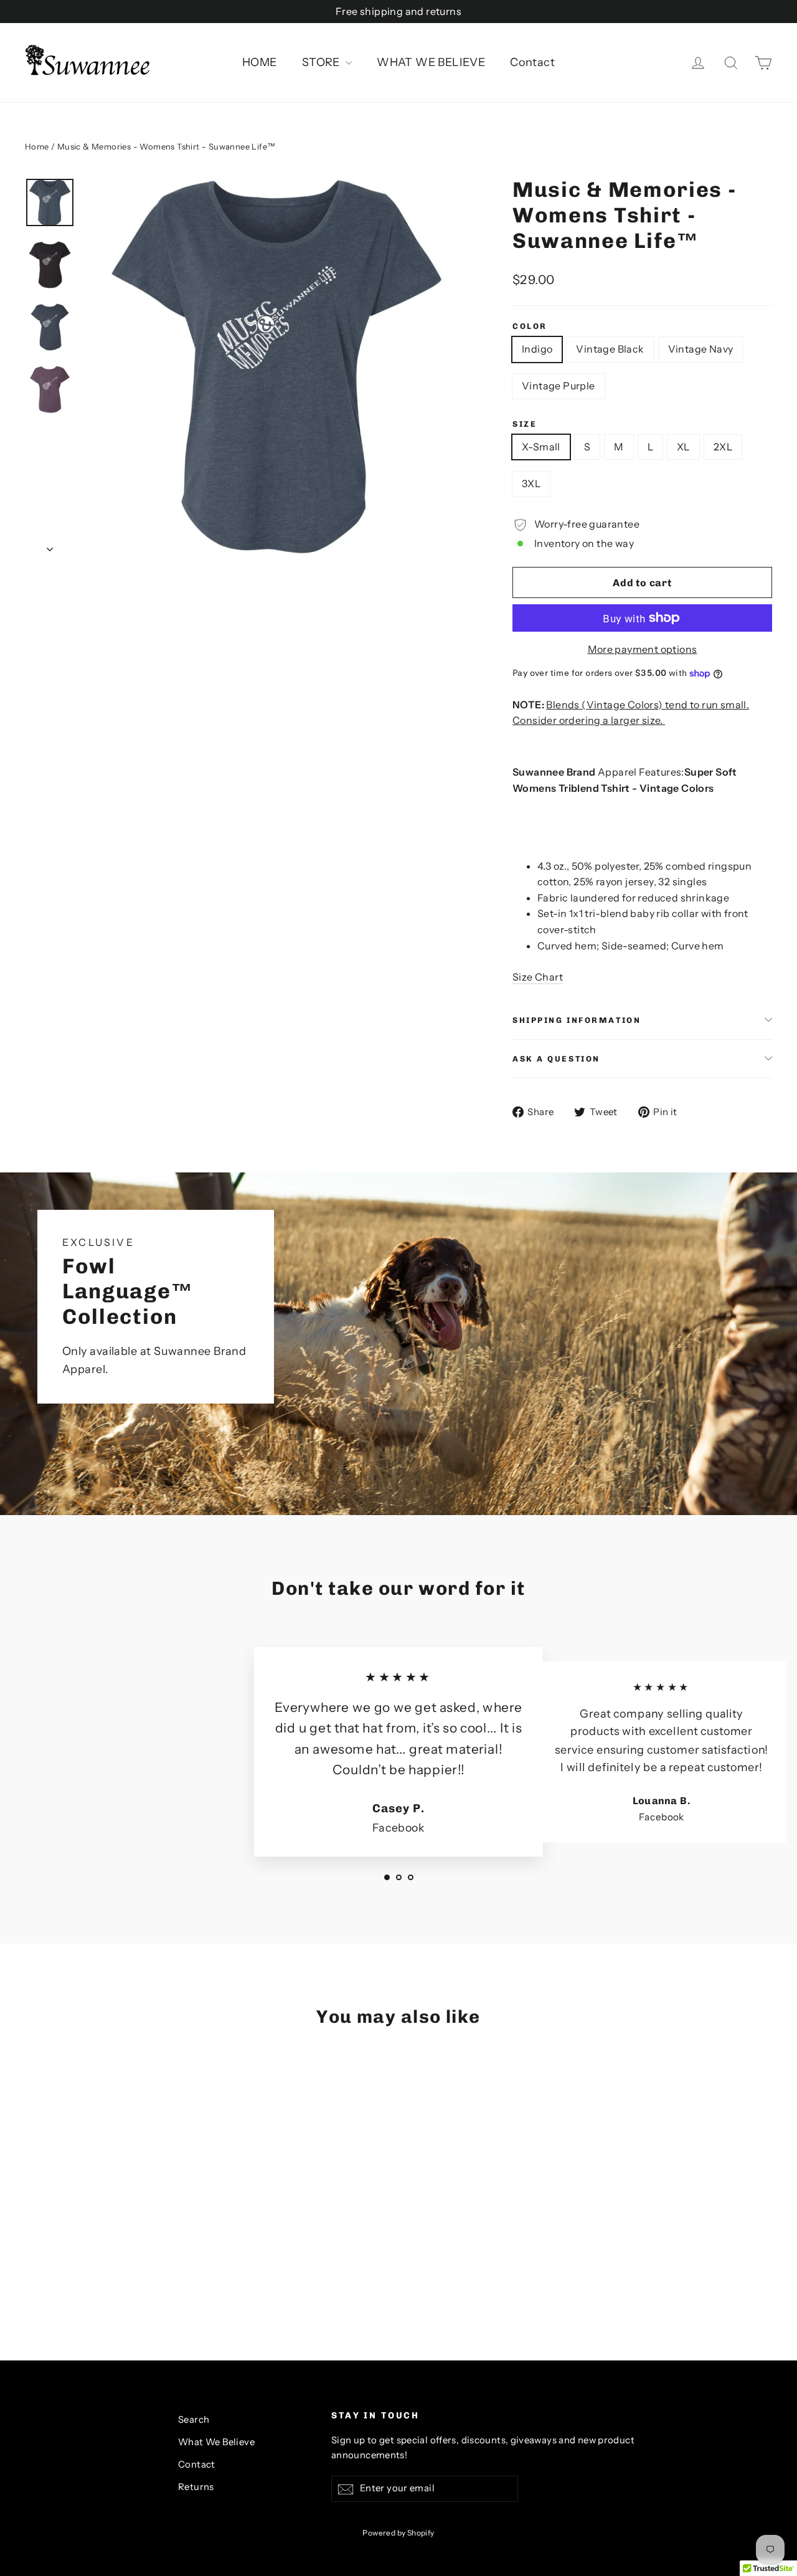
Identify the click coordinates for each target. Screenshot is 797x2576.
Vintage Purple (559, 386)
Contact (532, 62)
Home (37, 146)
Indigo (537, 349)
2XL (723, 447)
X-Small (541, 447)
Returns (196, 2487)
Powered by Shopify (398, 2533)
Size (525, 424)
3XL (531, 483)
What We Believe (216, 2442)
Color (530, 326)
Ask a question (556, 1059)
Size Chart (538, 977)
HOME (260, 62)
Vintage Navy (701, 349)
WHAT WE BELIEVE (431, 62)
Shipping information (577, 1020)
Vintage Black (610, 349)
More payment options (643, 649)
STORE (322, 62)
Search (194, 2420)
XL (683, 447)
